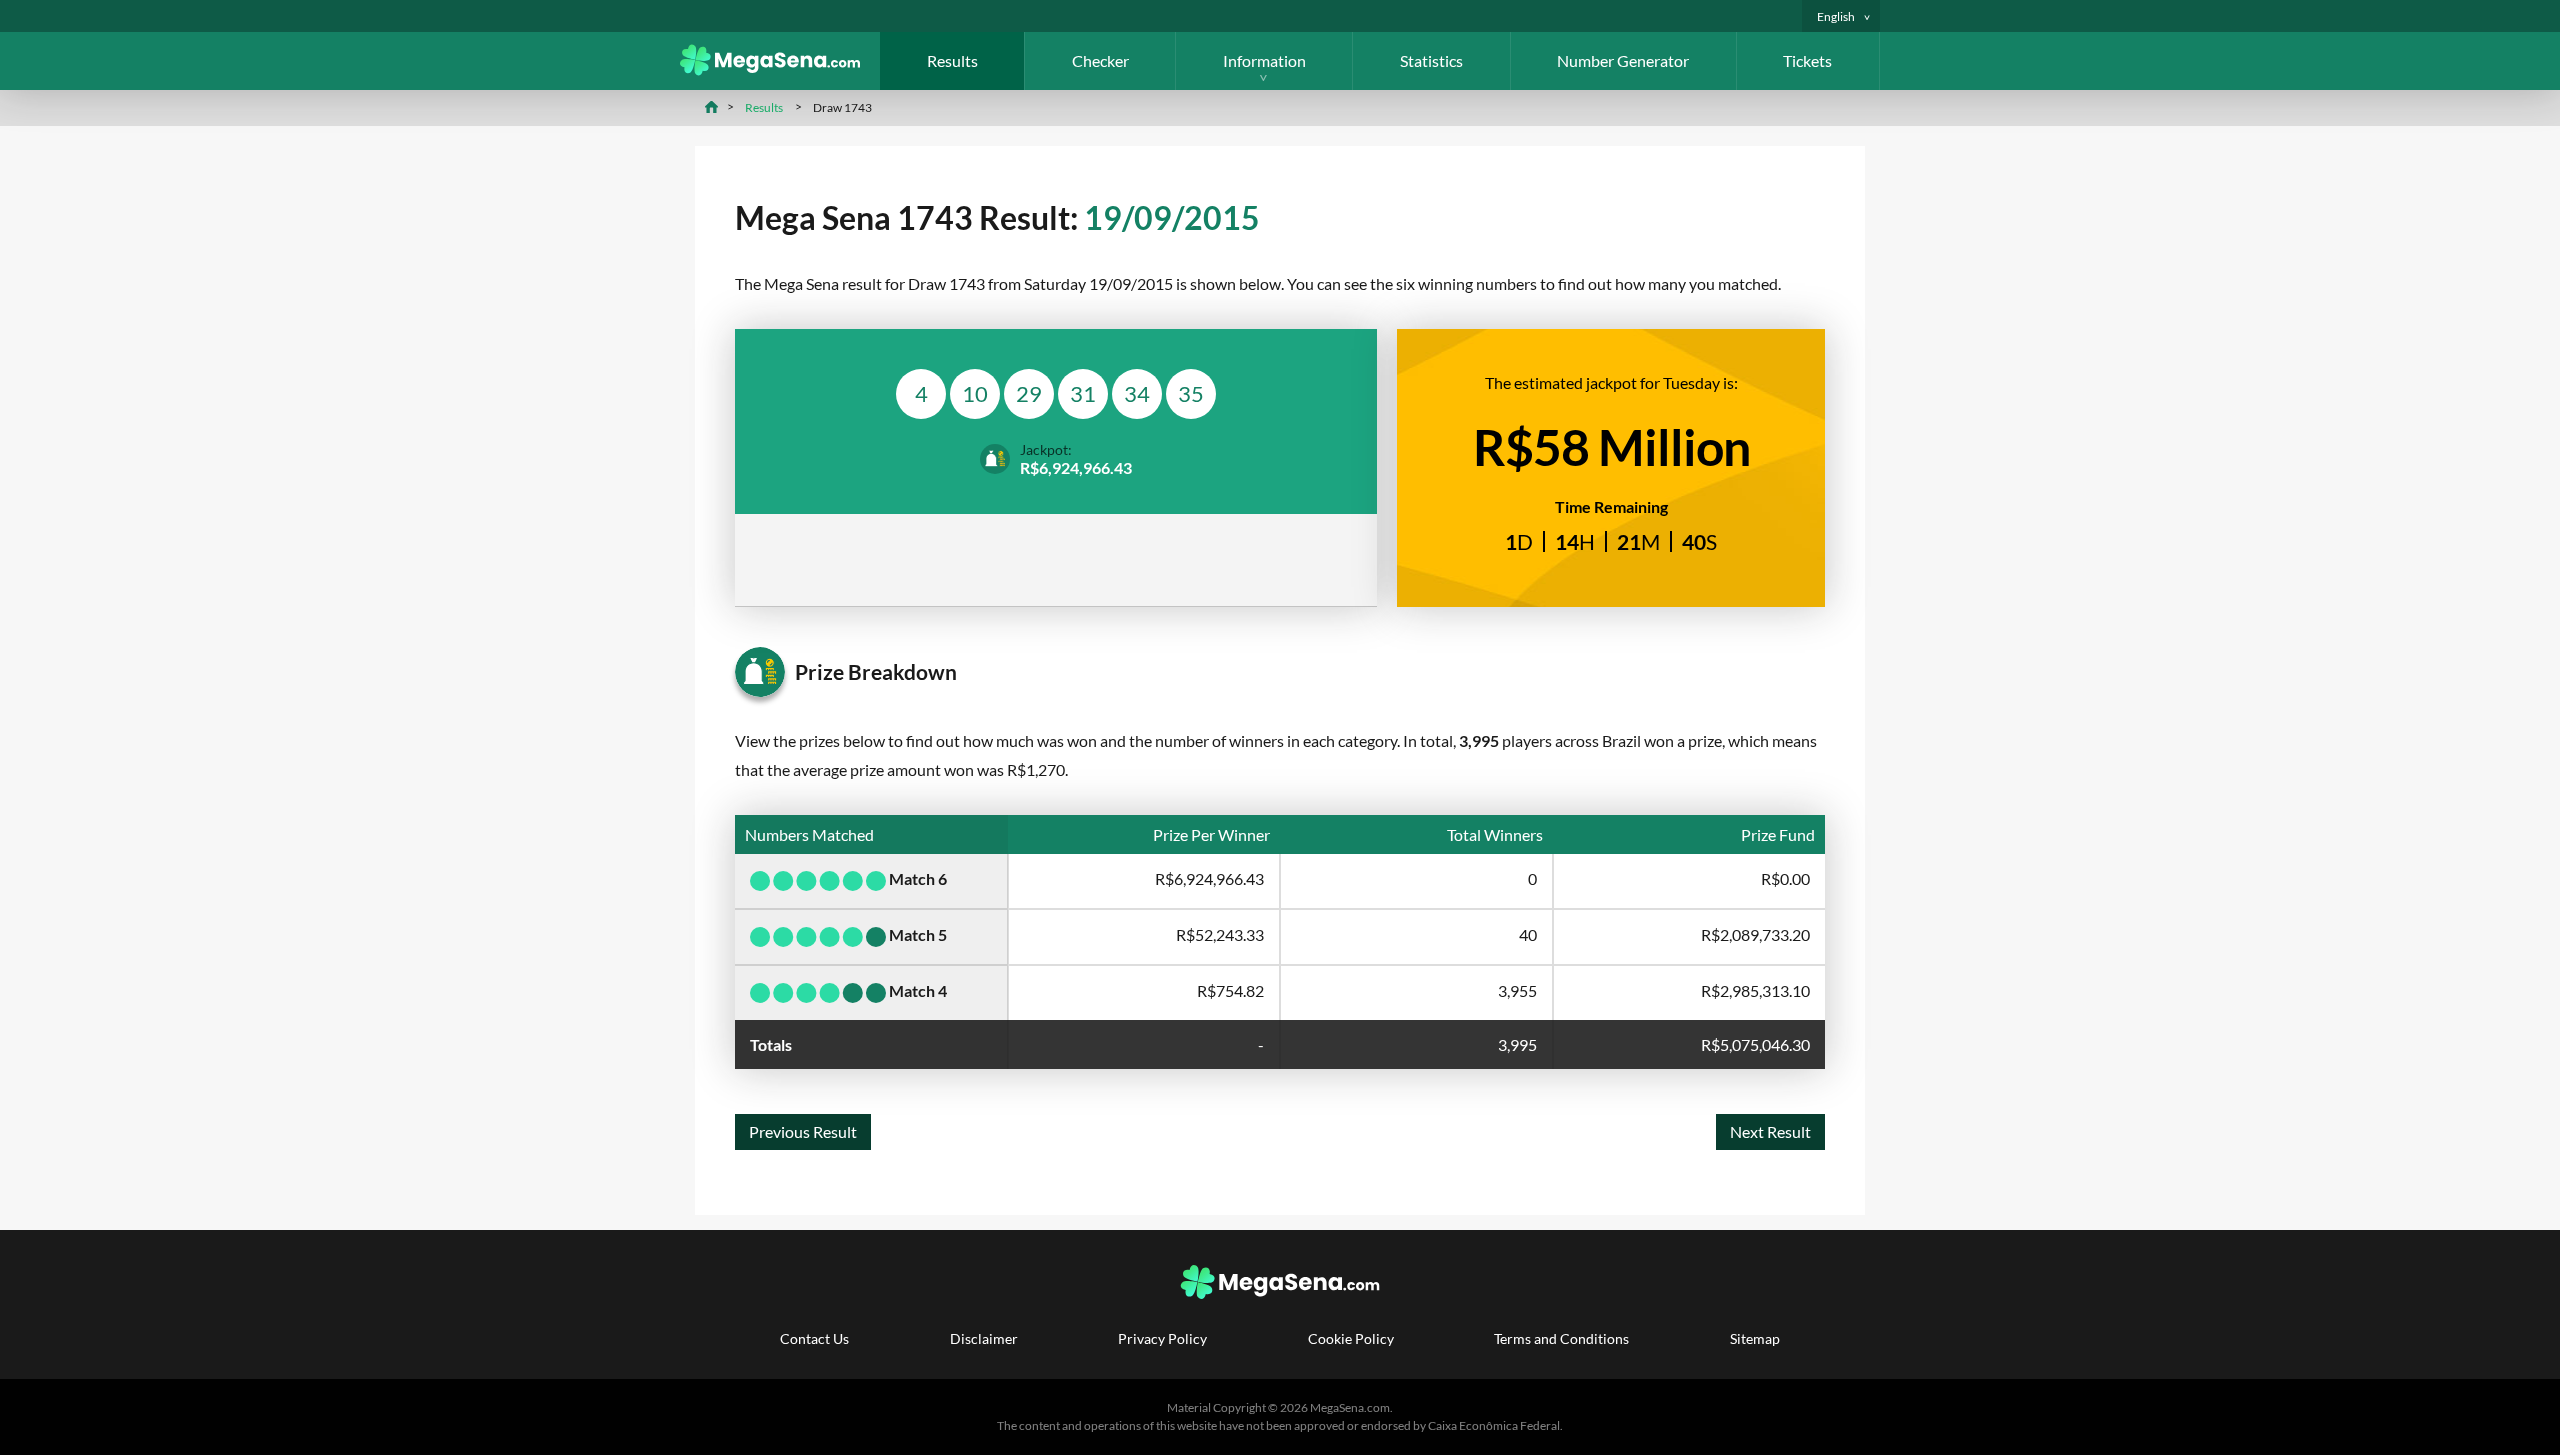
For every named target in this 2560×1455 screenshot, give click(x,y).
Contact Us (814, 1338)
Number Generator (1623, 60)
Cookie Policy (1351, 1338)
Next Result (1770, 1131)
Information (1264, 60)
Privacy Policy (1162, 1338)
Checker (1100, 60)
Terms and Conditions (1561, 1338)
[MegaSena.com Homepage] (780, 69)
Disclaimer (984, 1338)
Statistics (1431, 60)
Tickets (1807, 60)
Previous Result (803, 1131)
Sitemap (1755, 1338)
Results (952, 60)
